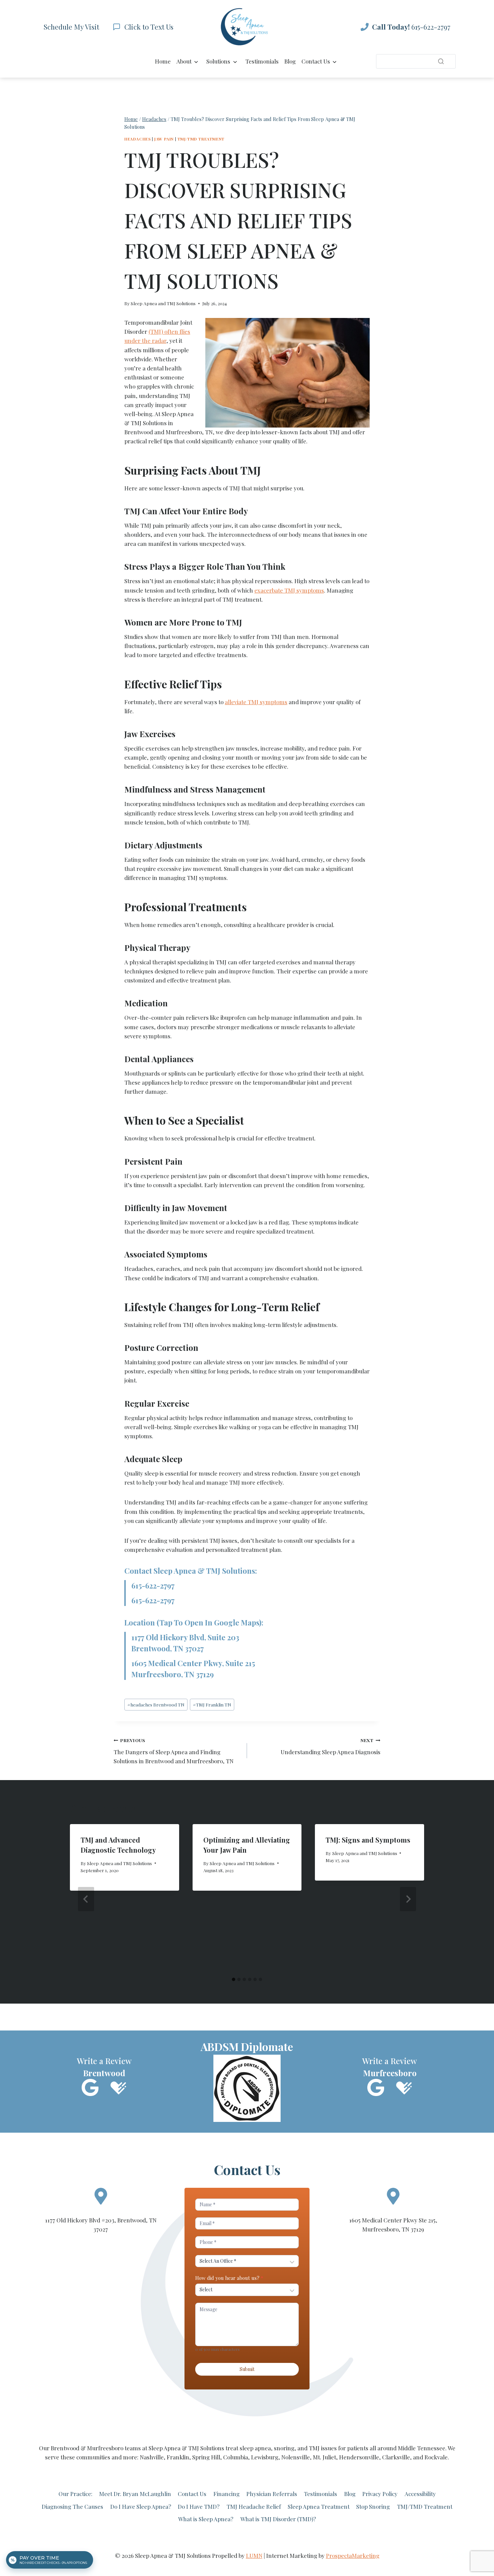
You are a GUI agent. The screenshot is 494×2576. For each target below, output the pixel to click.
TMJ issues (323, 2448)
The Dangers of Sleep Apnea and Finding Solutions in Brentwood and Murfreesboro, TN (174, 1751)
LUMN (254, 2555)
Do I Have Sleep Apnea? (141, 2506)
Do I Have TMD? (199, 2506)
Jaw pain (164, 139)
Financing (227, 2494)
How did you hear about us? (229, 2278)
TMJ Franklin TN (212, 1704)
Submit (247, 2369)
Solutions (218, 61)
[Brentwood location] (101, 2196)
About (184, 61)
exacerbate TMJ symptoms (289, 590)
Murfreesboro (105, 2448)
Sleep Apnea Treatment (319, 2506)
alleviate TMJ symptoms (256, 702)
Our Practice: (75, 2494)
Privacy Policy (380, 2494)
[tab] (234, 1979)
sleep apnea (255, 2448)
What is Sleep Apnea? (206, 2519)
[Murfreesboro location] (393, 2196)
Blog (290, 61)
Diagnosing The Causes (72, 2506)
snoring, (285, 2448)
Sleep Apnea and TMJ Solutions (163, 303)
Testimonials (262, 61)
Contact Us (316, 61)
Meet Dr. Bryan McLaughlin (135, 2494)
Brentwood (65, 2448)
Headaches (137, 139)
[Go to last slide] (86, 1899)
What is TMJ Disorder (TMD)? (278, 2519)
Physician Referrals (272, 2494)
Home (163, 61)
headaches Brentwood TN (156, 1704)
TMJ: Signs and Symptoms (368, 1840)
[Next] (408, 1899)
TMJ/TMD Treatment (201, 139)
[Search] (441, 61)
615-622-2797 (153, 1585)
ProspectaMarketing (353, 2555)
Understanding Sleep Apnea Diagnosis (331, 1746)
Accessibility (420, 2494)
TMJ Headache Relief (254, 2506)
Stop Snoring (373, 2506)
